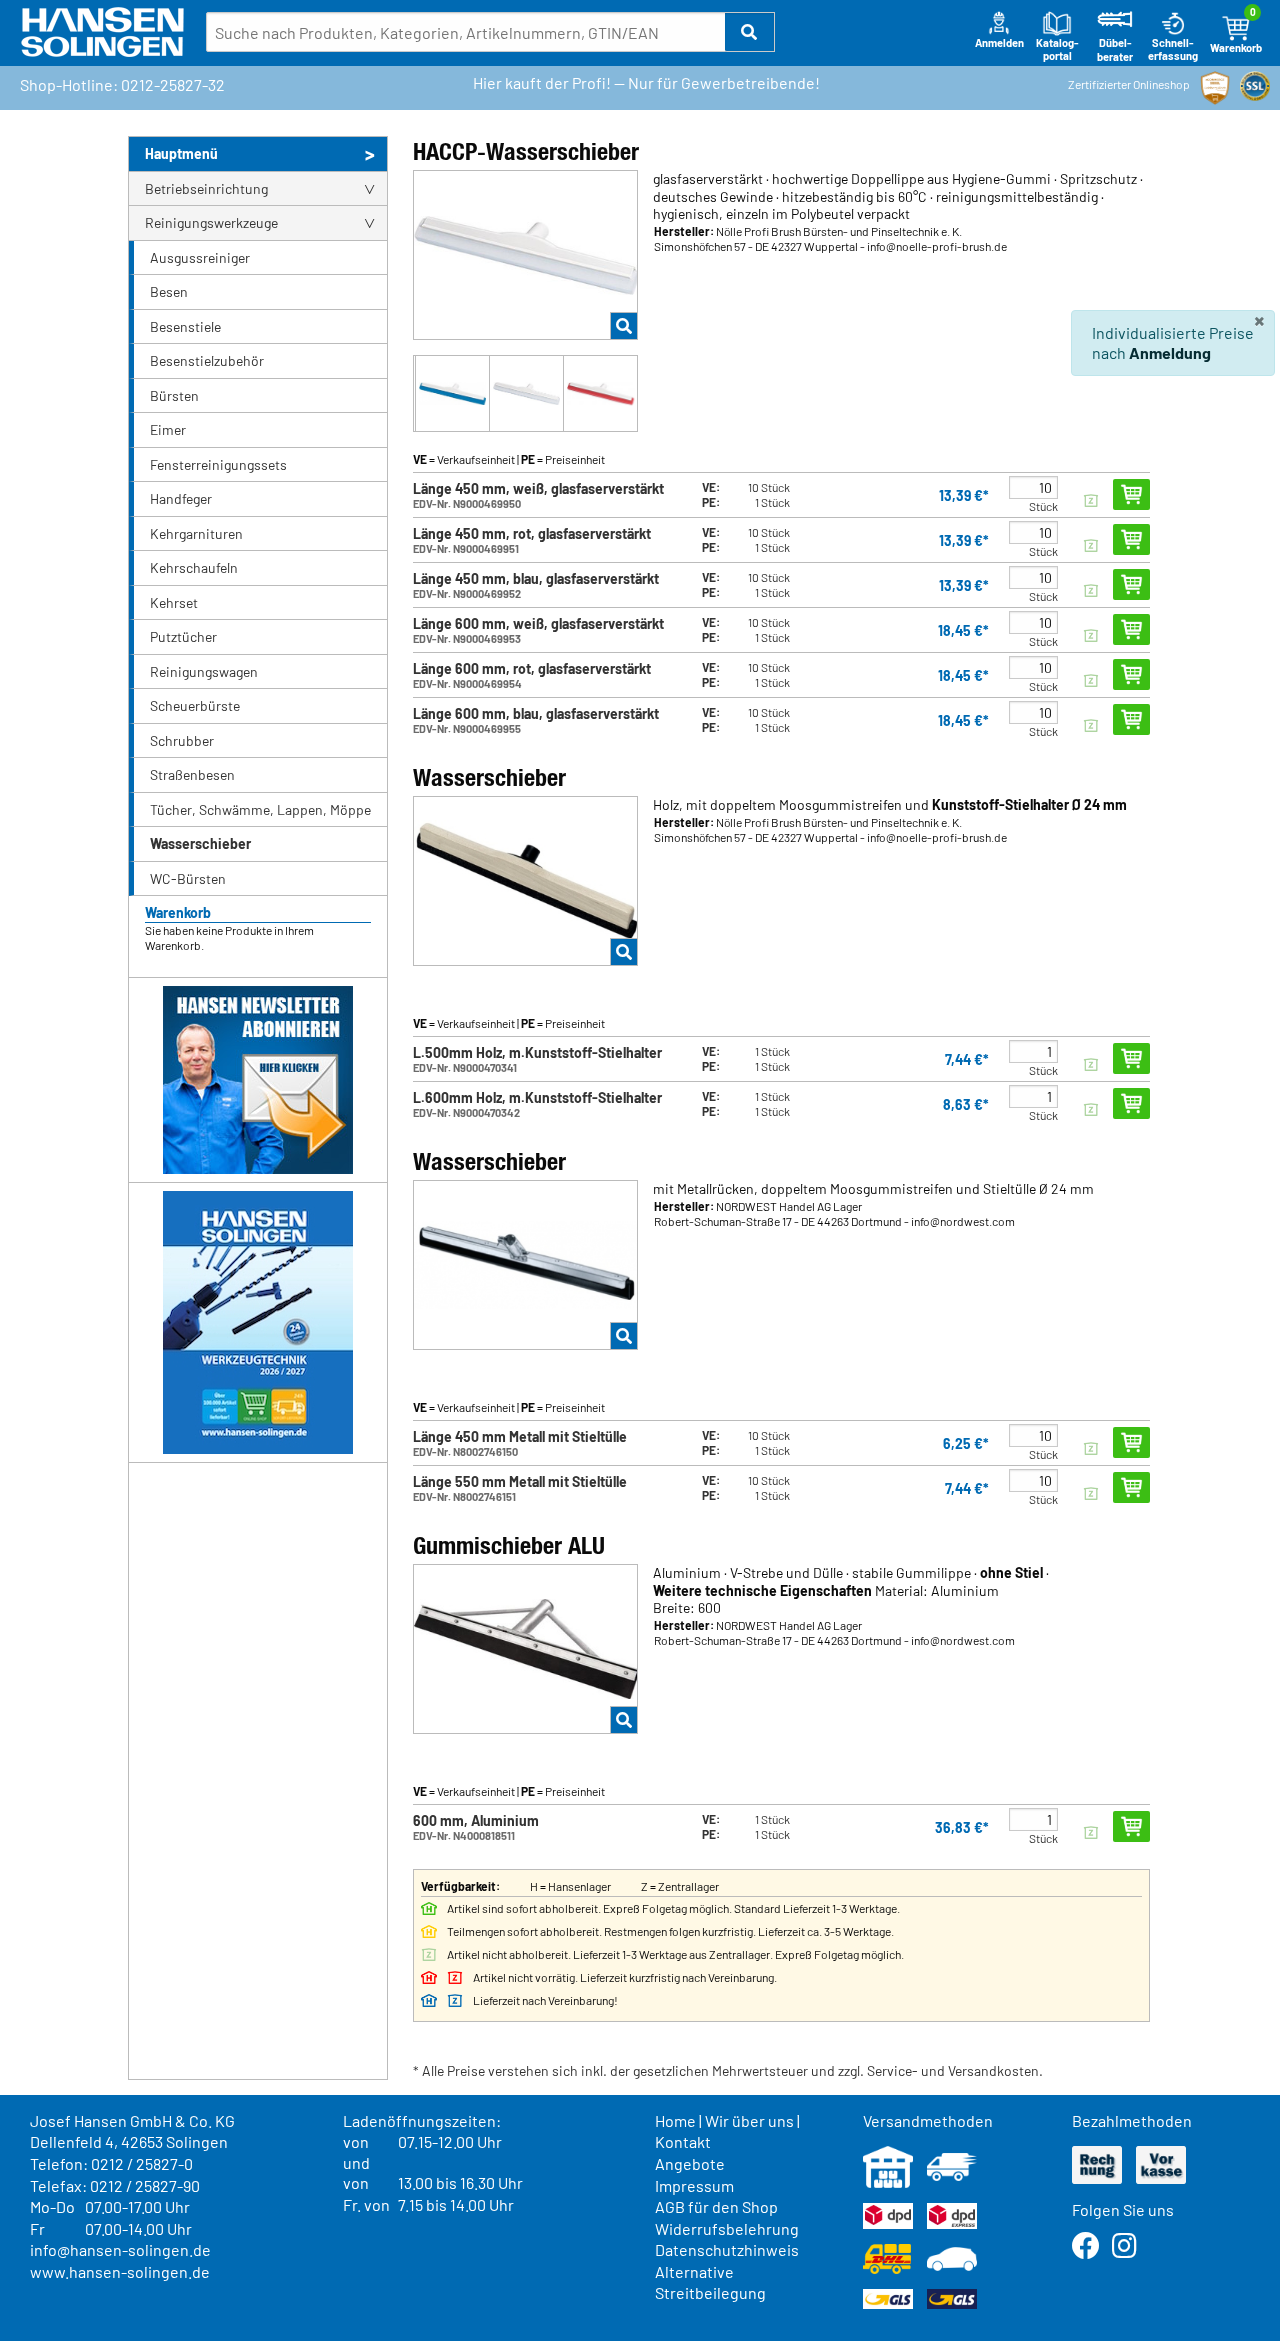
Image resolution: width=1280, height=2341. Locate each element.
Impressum (694, 2185)
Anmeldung (1170, 352)
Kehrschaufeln (194, 567)
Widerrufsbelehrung (727, 2228)
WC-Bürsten (188, 878)
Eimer (168, 429)
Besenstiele (185, 326)
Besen (169, 291)
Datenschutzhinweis (727, 2249)
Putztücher (183, 636)
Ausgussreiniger (200, 257)
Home (675, 2120)
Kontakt (683, 2141)
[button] (750, 32)
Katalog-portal (1057, 49)
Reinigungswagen (204, 671)
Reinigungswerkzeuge (211, 222)
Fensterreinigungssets (218, 464)
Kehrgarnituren (196, 533)
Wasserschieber (200, 843)
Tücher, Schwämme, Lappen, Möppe (260, 809)
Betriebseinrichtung (206, 188)
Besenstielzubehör (207, 360)
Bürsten (174, 395)
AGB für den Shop (716, 2206)
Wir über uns (749, 2120)
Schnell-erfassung (1173, 49)
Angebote (690, 2163)
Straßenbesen (192, 774)
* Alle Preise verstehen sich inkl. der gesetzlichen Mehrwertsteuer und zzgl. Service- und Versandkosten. (728, 2070)
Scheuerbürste (195, 705)
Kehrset (174, 602)
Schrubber (182, 740)
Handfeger (181, 498)
